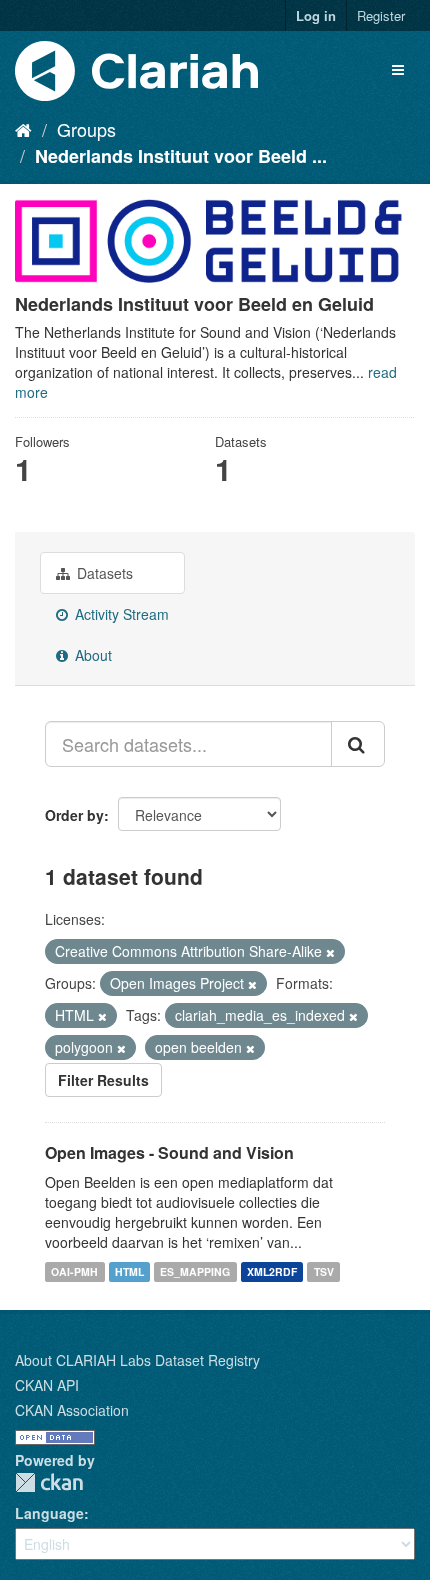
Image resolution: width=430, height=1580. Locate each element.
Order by (74, 815)
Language (49, 1513)
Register (381, 15)
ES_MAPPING (195, 1271)
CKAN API (47, 1385)
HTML (129, 1271)
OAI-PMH (74, 1271)
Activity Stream (120, 614)
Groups (86, 129)
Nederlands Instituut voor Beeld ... (181, 156)
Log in (316, 15)
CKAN (49, 1482)
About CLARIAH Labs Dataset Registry (137, 1360)
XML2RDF (272, 1271)
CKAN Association (72, 1410)
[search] (358, 744)
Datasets (103, 573)
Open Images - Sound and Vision (169, 1152)
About (91, 655)
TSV (324, 1271)
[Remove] (330, 952)
